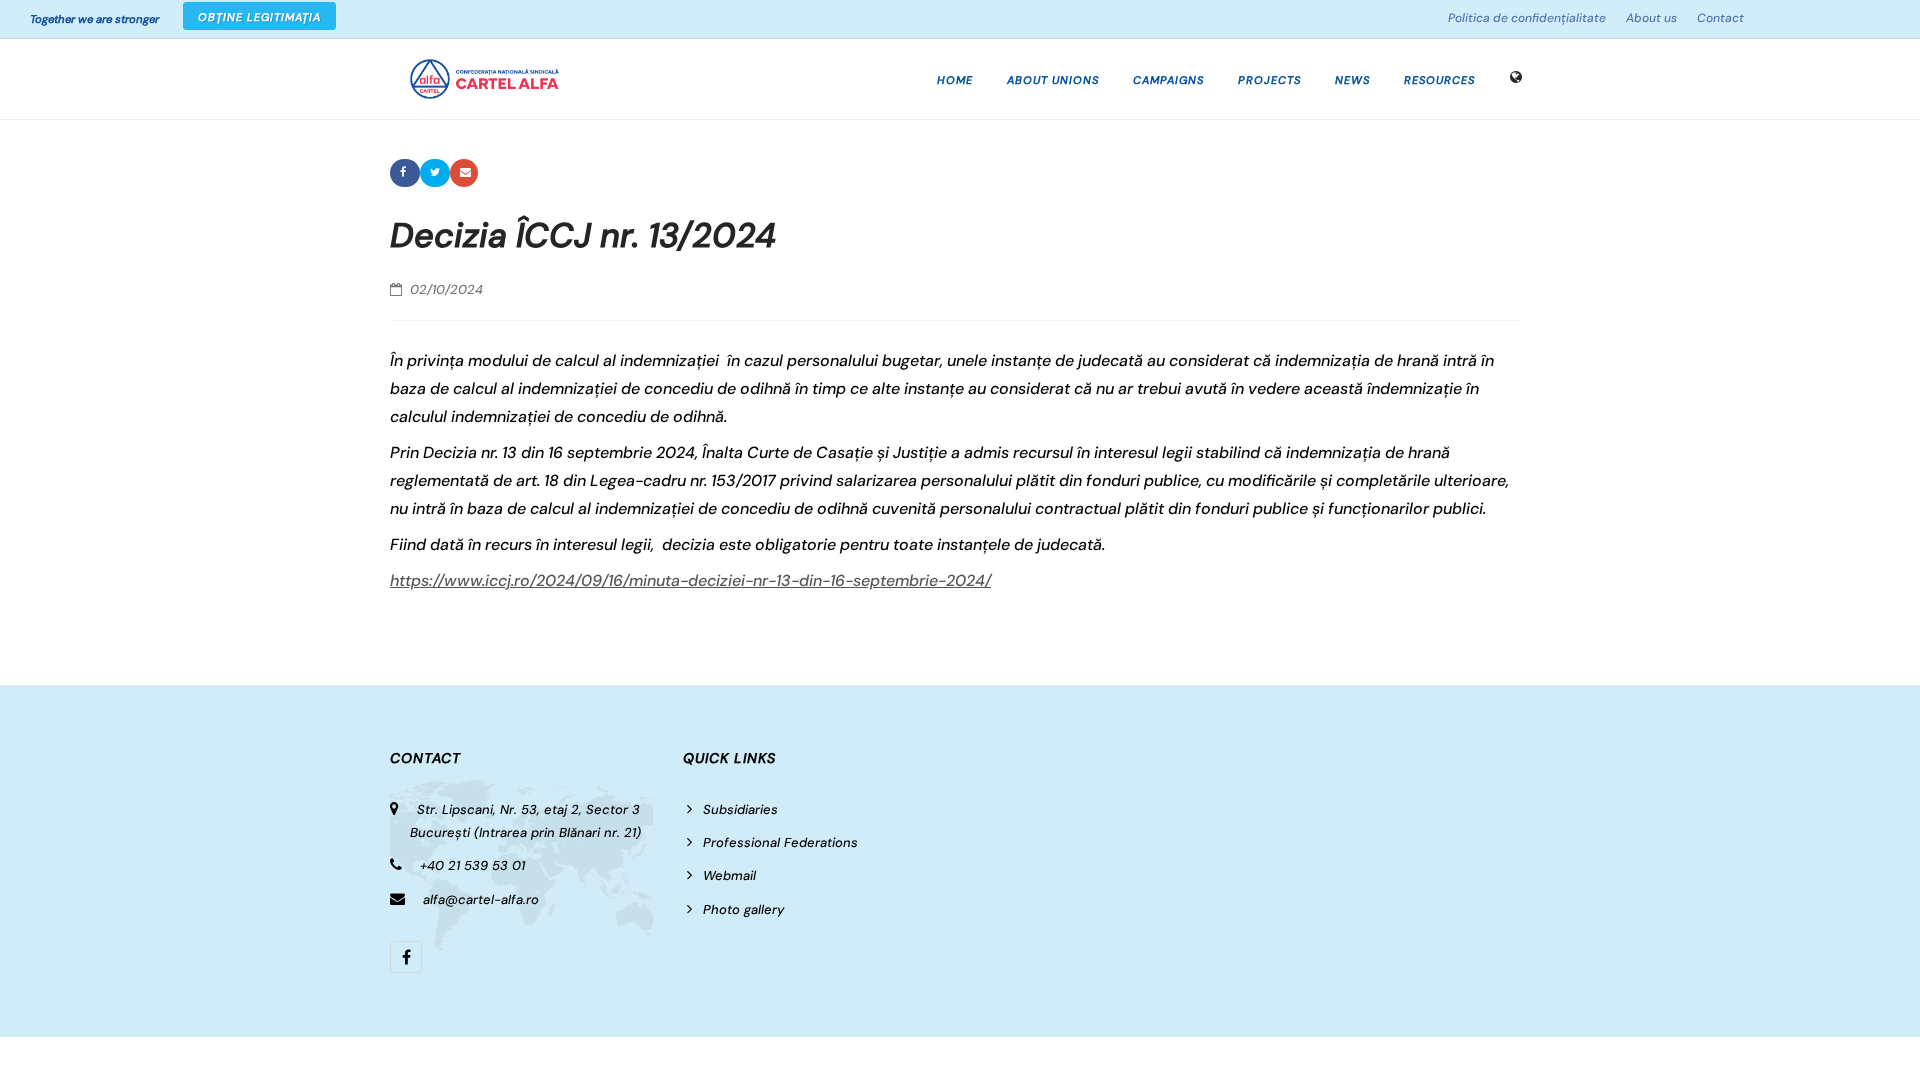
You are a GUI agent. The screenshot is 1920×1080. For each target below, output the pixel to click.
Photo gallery (743, 909)
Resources (1439, 80)
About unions (1053, 80)
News (1352, 80)
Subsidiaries (740, 809)
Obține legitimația (259, 17)
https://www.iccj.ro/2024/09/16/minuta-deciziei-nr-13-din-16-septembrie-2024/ (690, 580)
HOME (955, 80)
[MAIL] (464, 173)
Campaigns (1168, 80)
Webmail (729, 875)
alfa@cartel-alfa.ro (481, 899)
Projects (1269, 80)
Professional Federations (780, 842)
